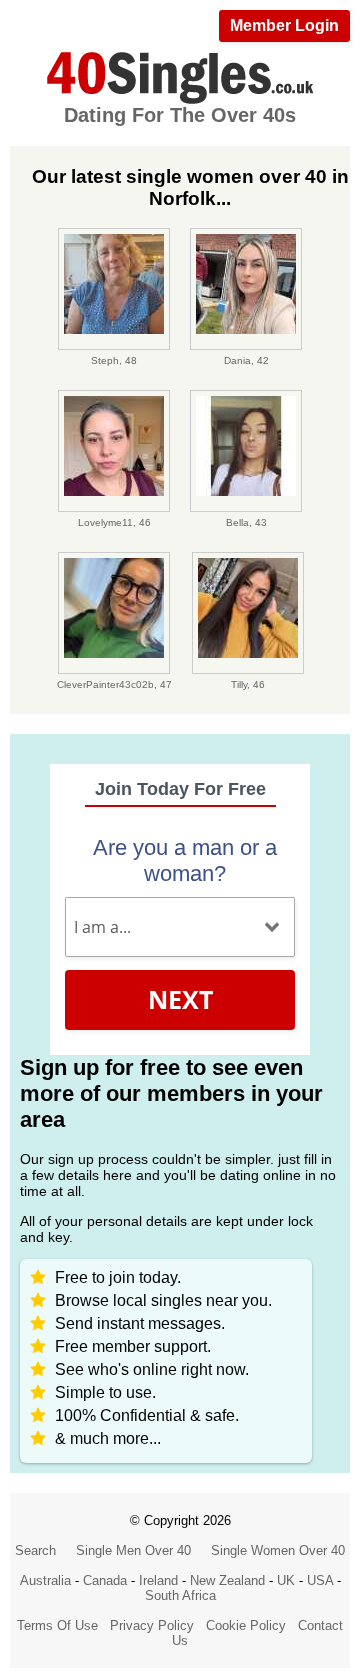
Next (180, 999)
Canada (105, 1580)
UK (286, 1580)
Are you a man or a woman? (185, 860)
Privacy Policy (152, 1625)
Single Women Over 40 (278, 1550)
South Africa (180, 1595)
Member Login (284, 25)
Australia (45, 1580)
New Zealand (227, 1580)
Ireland (158, 1580)
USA (320, 1580)
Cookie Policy (246, 1625)
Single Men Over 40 (133, 1550)
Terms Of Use (57, 1625)
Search (35, 1550)
